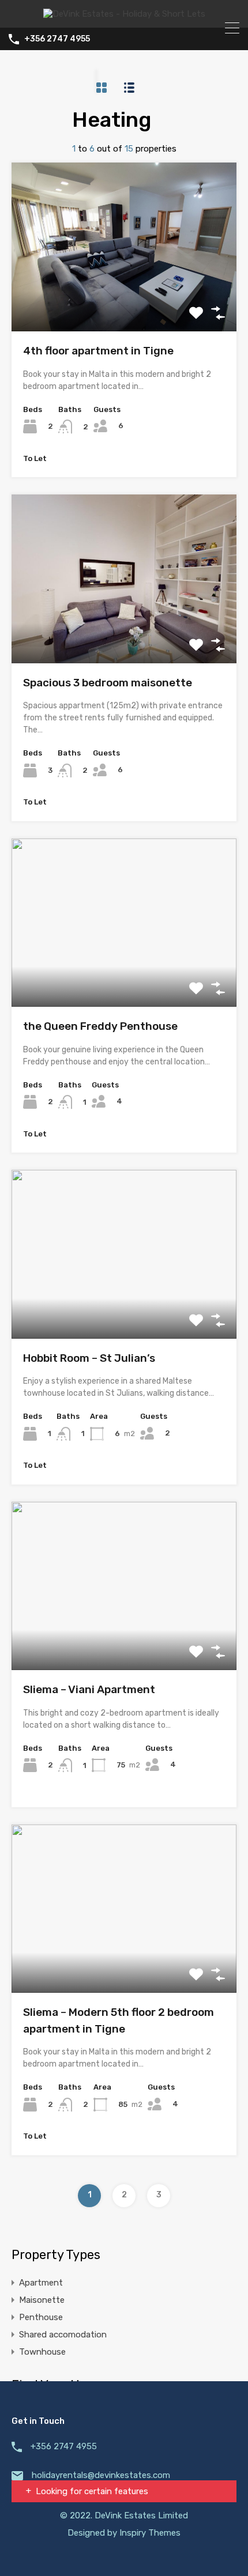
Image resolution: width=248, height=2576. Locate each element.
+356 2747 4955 (57, 39)
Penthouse (41, 2317)
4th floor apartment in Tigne (98, 351)
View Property (124, 298)
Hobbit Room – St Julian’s (89, 1358)
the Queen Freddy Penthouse (100, 1026)
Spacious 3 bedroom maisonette (108, 683)
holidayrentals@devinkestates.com (101, 2475)
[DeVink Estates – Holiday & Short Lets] (124, 14)
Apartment (41, 2283)
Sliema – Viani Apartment (89, 1689)
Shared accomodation (63, 2335)
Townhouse (42, 2352)
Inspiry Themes (150, 2533)
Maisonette (42, 2300)
